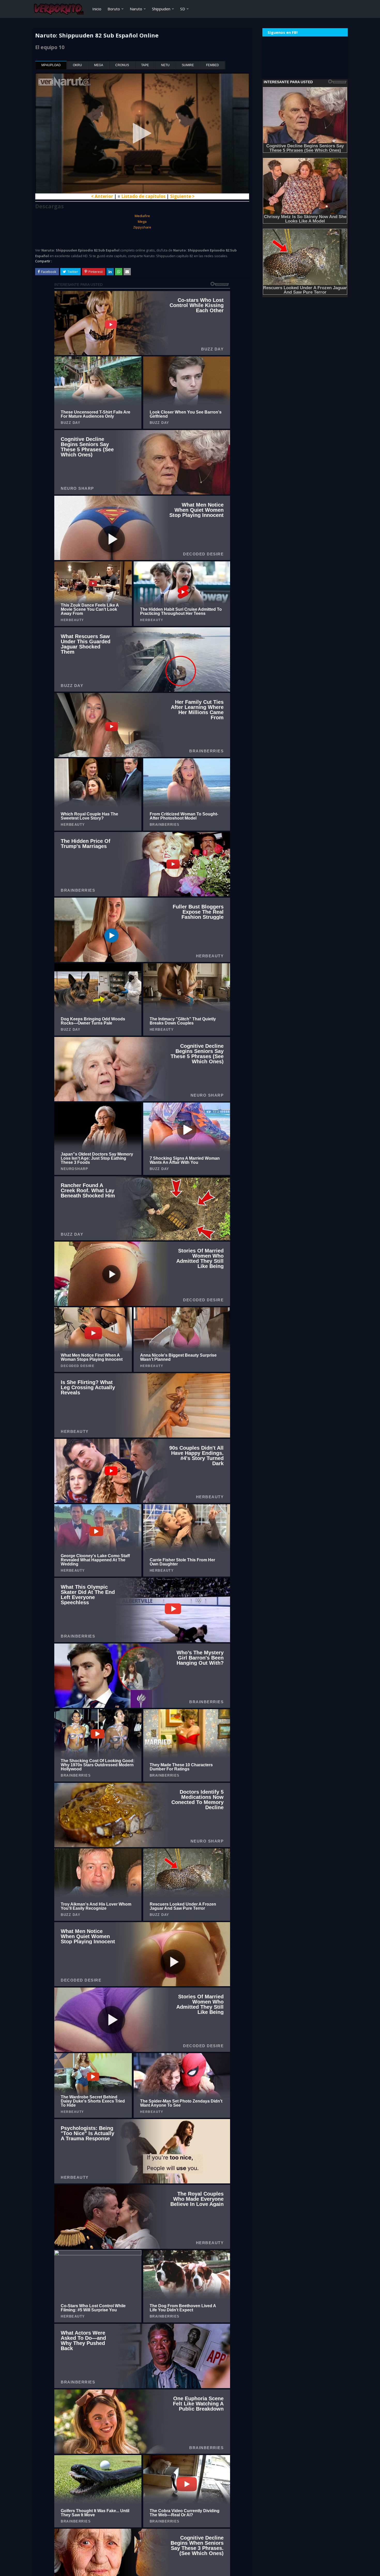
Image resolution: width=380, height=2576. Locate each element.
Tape (145, 65)
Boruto (114, 9)
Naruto (136, 9)
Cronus (122, 65)
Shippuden (161, 9)
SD (183, 9)
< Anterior (102, 196)
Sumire (188, 65)
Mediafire (142, 216)
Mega (99, 65)
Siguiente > (182, 196)
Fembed (212, 65)
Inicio (97, 9)
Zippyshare (142, 227)
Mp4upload (51, 65)
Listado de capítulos (143, 196)
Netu (165, 65)
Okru (77, 65)
